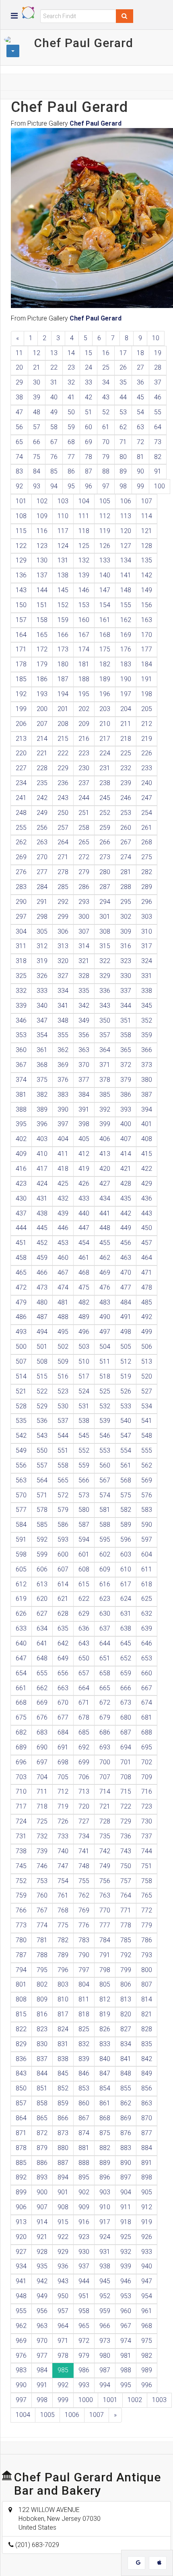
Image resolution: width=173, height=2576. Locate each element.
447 (84, 1228)
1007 (97, 2415)
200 (42, 709)
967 (126, 2326)
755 (84, 1881)
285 (63, 887)
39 (37, 397)
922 (63, 2237)
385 (105, 1095)
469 (105, 1272)
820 (126, 2014)
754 (63, 1881)
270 (42, 857)
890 (126, 2163)
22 (54, 367)
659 (126, 1673)
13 (54, 353)
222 (63, 753)
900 (42, 2192)
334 (63, 991)
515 (42, 1376)
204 (126, 709)
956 (42, 2311)
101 (21, 501)
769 (84, 1910)
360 (21, 1050)
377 (84, 1080)
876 (126, 2133)
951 (84, 2296)
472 (21, 1287)
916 (84, 2222)
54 (140, 412)
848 (126, 2073)
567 (105, 1480)
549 (21, 1450)
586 (63, 1525)
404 (63, 1139)
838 (63, 2059)
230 (84, 768)
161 (105, 620)
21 (37, 367)
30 (37, 382)
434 (105, 1198)
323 (126, 961)
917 (105, 2222)
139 (84, 575)
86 (71, 471)
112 (105, 516)
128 (147, 546)
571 (42, 1495)
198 (147, 694)
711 (42, 1791)
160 (84, 620)
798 (105, 1970)
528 (21, 1406)
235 (42, 783)
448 (105, 1228)
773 (21, 1925)
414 (126, 1154)
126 (105, 546)
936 (63, 2266)
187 (63, 679)
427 (105, 1184)
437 (21, 1213)
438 (42, 1213)
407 (126, 1139)
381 (21, 1095)
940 (147, 2266)
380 (147, 1080)
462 (105, 1258)
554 (126, 1450)
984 (42, 2370)
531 (84, 1406)
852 (63, 2088)
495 (63, 1332)
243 (63, 798)
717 (21, 1806)
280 (105, 872)
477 (126, 1287)
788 (42, 1955)
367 (21, 1065)
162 (126, 620)
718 (42, 1806)
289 (147, 887)
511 (105, 1361)
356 (84, 1035)
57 (37, 427)
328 (84, 976)
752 (21, 1881)
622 (84, 1599)
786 (147, 1940)
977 (42, 2356)
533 (126, 1406)
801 (21, 1984)
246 (126, 798)
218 (126, 739)
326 (42, 976)
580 (84, 1510)
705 (63, 1777)
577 (21, 1510)
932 (126, 2252)
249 (42, 813)
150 (21, 605)
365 (126, 1050)
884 (147, 2148)
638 (126, 1628)
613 (42, 1584)
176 (126, 649)
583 (147, 1510)
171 (21, 649)
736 (126, 1836)
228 (42, 768)
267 (126, 842)
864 (21, 2118)
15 (89, 353)
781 (42, 1940)
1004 (23, 2415)
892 (21, 2177)
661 (21, 1688)
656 (63, 1673)
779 (147, 1925)
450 (147, 1228)
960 (126, 2311)
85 (54, 471)
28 (158, 367)
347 (42, 1020)
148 (126, 590)
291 (42, 902)
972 (84, 2341)
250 (63, 813)
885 (21, 2163)
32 (71, 382)
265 (84, 842)
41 (71, 397)
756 (105, 1881)
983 (21, 2370)
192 (21, 694)
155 (126, 605)
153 (84, 605)
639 (147, 1628)
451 (21, 1243)
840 (105, 2059)
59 (71, 427)
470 (126, 1272)
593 (63, 1539)
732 (42, 1836)
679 (105, 1717)
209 (84, 724)
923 (84, 2237)
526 (126, 1391)
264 (63, 842)
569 (147, 1480)
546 (105, 1436)
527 (147, 1391)
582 (126, 1510)
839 (84, 2059)
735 (105, 1836)
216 (84, 739)
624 (126, 1599)
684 (63, 1732)
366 (147, 1050)
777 (105, 1925)
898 (147, 2177)
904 (126, 2192)
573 (84, 1495)
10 (156, 338)
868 (105, 2118)
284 (42, 887)
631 (126, 1614)
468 (84, 1272)
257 (63, 828)
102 (42, 501)
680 (126, 1717)
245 (105, 798)
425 (63, 1184)
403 (42, 1139)
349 (84, 1020)
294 (105, 902)
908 (63, 2207)
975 (147, 2341)
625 (147, 1599)
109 (42, 516)
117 (63, 531)
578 (42, 1510)
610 (126, 1569)
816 (42, 2014)
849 (147, 2073)
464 (147, 1258)
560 (105, 1465)
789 (63, 1955)
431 (42, 1198)
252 (105, 813)
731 (21, 1836)
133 (105, 560)
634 (42, 1628)
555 (147, 1450)
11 (19, 353)
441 (105, 1213)
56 (19, 427)
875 (105, 2133)
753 (42, 1881)
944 (84, 2281)
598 (21, 1554)
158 (42, 620)
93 (37, 486)
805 (105, 1984)
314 (84, 946)
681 (147, 1717)
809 (42, 1999)
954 (147, 2296)
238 (105, 783)
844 (42, 2073)
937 (84, 2266)
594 (84, 1539)
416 (21, 1169)
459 (42, 1258)
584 (21, 1525)
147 (105, 590)
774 (42, 1925)
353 (21, 1035)
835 (147, 2044)
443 (147, 1213)
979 (84, 2356)
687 (126, 1732)
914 (42, 2222)
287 (105, 887)
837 (42, 2059)
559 (84, 1465)
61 (106, 427)
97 (106, 486)
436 (147, 1198)
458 (21, 1258)
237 (84, 783)
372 (126, 1065)
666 (126, 1688)
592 (42, 1539)
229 (63, 768)
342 (84, 1006)
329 (105, 976)
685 (84, 1732)
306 (63, 931)
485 (147, 1302)
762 (84, 1895)
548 (147, 1436)
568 (126, 1480)
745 (21, 1866)
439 (63, 1213)
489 (84, 1317)
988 (126, 2370)
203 (105, 709)
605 (21, 1569)
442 (126, 1213)
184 (147, 664)
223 (84, 753)
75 (37, 457)
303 (147, 917)
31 (54, 382)
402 (21, 1139)
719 (63, 1806)
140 (105, 575)
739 (42, 1851)
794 (21, 1970)
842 (147, 2059)
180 (63, 664)
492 (147, 1317)
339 (21, 1006)
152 (63, 605)
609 (105, 1569)
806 (126, 1984)
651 (105, 1658)
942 (42, 2281)
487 (42, 1317)
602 (105, 1554)
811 (84, 1999)
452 (42, 1243)
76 (54, 457)
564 (42, 1480)
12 (37, 353)
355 (63, 1035)
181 (84, 664)
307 (84, 931)
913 (21, 2222)
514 (21, 1376)
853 (84, 2088)
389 (42, 1109)
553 (105, 1450)
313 (63, 946)
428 (126, 1184)
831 (63, 2044)
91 (158, 471)
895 (84, 2177)
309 (126, 931)
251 (84, 813)
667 (147, 1688)
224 (105, 753)
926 (147, 2237)
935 (42, 2266)
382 (42, 1095)
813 (126, 1999)
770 (105, 1910)
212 (147, 724)
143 (21, 590)
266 (105, 842)
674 (147, 1703)
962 (21, 2326)
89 (123, 471)
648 (42, 1658)
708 (126, 1777)
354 (42, 1035)
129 (21, 560)
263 (42, 842)
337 (126, 991)
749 (105, 1866)
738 (21, 1851)
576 (147, 1495)
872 (42, 2133)
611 (147, 1569)
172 (42, 649)
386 (126, 1095)
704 (42, 1777)
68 (71, 442)
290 (21, 902)
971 (63, 2341)
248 (21, 813)
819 (105, 2014)
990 (21, 2385)
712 (63, 1791)
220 (21, 753)
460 (63, 1258)
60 (89, 427)
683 (42, 1732)
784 (105, 1940)
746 (42, 1866)
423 (21, 1184)
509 (63, 1361)
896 (105, 2177)
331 (147, 976)
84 (37, 471)
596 (126, 1539)
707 (105, 1777)
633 (21, 1628)
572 (63, 1495)
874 (84, 2133)
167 (84, 635)
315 (105, 946)
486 (21, 1317)
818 (84, 2014)
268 (147, 842)
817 (63, 2014)
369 (63, 1065)
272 (84, 857)
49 (54, 412)
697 (42, 1762)
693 (105, 1747)
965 (84, 2326)
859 (63, 2103)
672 (105, 1703)
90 (140, 471)
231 (105, 768)
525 (105, 1391)
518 (105, 1376)
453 (63, 1243)
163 (147, 620)
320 (63, 961)
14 (71, 353)
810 (63, 1999)
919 (147, 2222)
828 (147, 2029)
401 (147, 1124)
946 (126, 2281)
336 (105, 991)
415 (147, 1154)
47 (19, 412)
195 (84, 694)
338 (147, 991)
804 (84, 1984)
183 (126, 664)
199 (21, 709)
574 (105, 1495)
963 (42, 2326)
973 (105, 2341)
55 (158, 412)
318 (21, 961)
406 (105, 1139)
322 (105, 961)
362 (63, 1050)
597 (147, 1539)
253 (126, 813)
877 (147, 2133)
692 (84, 1747)
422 (147, 1169)
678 (84, 1717)
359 (147, 1035)
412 (84, 1154)
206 (21, 724)
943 (63, 2281)
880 (63, 2148)
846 (84, 2073)
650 (84, 1658)
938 (105, 2266)
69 (89, 442)
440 (84, 1213)
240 (147, 783)
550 (42, 1450)
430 (21, 1198)
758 (147, 1881)
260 (126, 828)
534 (147, 1406)
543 (42, 1436)
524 (84, 1391)
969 (21, 2341)
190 (126, 679)
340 (42, 1006)
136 (21, 575)
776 (84, 1925)
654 (21, 1673)
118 (84, 531)
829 (21, 2044)
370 (84, 1065)
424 (42, 1184)
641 (42, 1643)
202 (84, 709)
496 (84, 1332)
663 (63, 1688)
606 (42, 1569)
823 (42, 2029)
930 (84, 2252)
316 (126, 946)
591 (21, 1539)
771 (126, 1910)
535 (21, 1421)
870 (147, 2118)
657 (84, 1673)
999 (63, 2400)
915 (63, 2222)
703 (21, 1777)
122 (21, 546)
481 (63, 1302)
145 (63, 590)
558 (63, 1465)
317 (147, 946)
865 (42, 2118)
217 (105, 739)
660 (147, 1673)
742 (105, 1851)
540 (126, 1421)
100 (160, 486)
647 (21, 1658)
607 (63, 1569)
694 (126, 1747)
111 (84, 516)
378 (105, 1080)
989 (147, 2370)
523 (63, 1391)
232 (126, 768)
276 (21, 872)
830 (42, 2044)
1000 (86, 2400)
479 (21, 1302)
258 (84, 828)
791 (105, 1955)
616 (105, 1584)
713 (84, 1791)
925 (126, 2237)
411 (63, 1154)
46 (158, 397)
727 (84, 1821)
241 (21, 798)
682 (21, 1732)
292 (63, 902)
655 (42, 1673)
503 (84, 1347)
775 (63, 1925)
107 (147, 501)
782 (63, 1940)
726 (63, 1821)
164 (21, 635)
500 (21, 1347)
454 (84, 1243)
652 (126, 1658)
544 (63, 1436)
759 (21, 1895)
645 (126, 1643)
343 (105, 1006)
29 (19, 382)
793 (147, 1955)
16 (106, 353)
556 (21, 1465)
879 (42, 2148)
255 (21, 828)
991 (42, 2385)
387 (147, 1095)
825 (84, 2029)
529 (42, 1406)
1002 (135, 2400)
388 (21, 1109)
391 (84, 1109)
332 (21, 991)
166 (63, 635)
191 (147, 679)
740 (63, 1851)
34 (106, 382)
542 (21, 1436)
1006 (72, 2415)
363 (84, 1050)
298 (42, 917)
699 (84, 1762)
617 (126, 1584)
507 (21, 1361)
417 (42, 1169)
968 (147, 2326)
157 (21, 620)
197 (126, 694)
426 (84, 1184)
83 (19, 471)
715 (126, 1791)
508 (42, 1361)
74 (19, 457)
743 (126, 1851)
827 (126, 2029)
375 (42, 1080)
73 (158, 442)
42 (89, 397)
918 (126, 2222)
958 (84, 2311)
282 (147, 872)
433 (84, 1198)
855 (126, 2088)
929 (63, 2252)
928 (42, 2252)
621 (63, 1599)
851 (42, 2088)
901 (63, 2192)
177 (147, 649)
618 (147, 1584)
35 (123, 382)
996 (147, 2385)
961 (147, 2311)
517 (84, 1376)
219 (147, 739)
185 (21, 679)
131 (63, 560)
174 (84, 649)
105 (105, 501)
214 (42, 739)
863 (147, 2103)
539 (105, 1421)
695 (147, 1747)
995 (126, 2385)
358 (126, 1035)
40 (54, 397)
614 (63, 1584)
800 (147, 1970)
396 (42, 1124)
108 (21, 516)
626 (21, 1614)
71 (123, 442)
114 (147, 516)
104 (84, 501)
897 (126, 2177)
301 (105, 917)
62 (123, 427)
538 (84, 1421)
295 (126, 902)
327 (63, 976)
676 (42, 1717)
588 (105, 1525)
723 (147, 1806)
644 (105, 1643)
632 (147, 1614)
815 (21, 2014)
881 (84, 2148)
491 (126, 1317)
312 (42, 946)
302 (126, 917)
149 (147, 590)
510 (84, 1361)
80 (123, 457)
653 (147, 1658)
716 (147, 1791)
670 (63, 1703)
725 (42, 1821)
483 (105, 1302)
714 (105, 1791)
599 (42, 1554)
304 (21, 931)
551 (63, 1450)
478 (147, 1287)
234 (21, 783)
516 (63, 1376)
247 (147, 798)
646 (147, 1643)
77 (71, 457)
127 (126, 546)
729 (126, 1821)
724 (21, 1821)
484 (126, 1302)
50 (71, 412)
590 (147, 1525)
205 (147, 709)
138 (63, 575)
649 (63, 1658)
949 (42, 2296)
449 (126, 1228)
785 (126, 1940)
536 (42, 1421)
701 (126, 1762)
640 (21, 1643)
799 (126, 1970)
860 (84, 2103)
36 (140, 382)
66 (37, 442)
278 (63, 872)
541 (147, 1421)
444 (21, 1228)
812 (105, 1999)
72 (140, 442)
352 (147, 1020)
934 (21, 2266)
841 (126, 2059)
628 (63, 1614)
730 (147, 1821)
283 (21, 887)
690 (42, 1747)
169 (126, 635)
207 (42, 724)
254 (147, 813)
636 (84, 1628)
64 (158, 427)
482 (84, 1302)
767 (42, 1910)
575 (126, 1495)
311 (21, 946)
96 (89, 486)
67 (54, 442)
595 (105, 1539)
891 (147, 2163)
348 (63, 1020)
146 (84, 590)
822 (21, 2029)
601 (84, 1554)
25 (106, 367)
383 (63, 1095)
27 (140, 367)
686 (105, 1732)
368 (42, 1065)
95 (71, 486)
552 (84, 1450)
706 (84, 1777)
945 (105, 2281)
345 (147, 1006)
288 (126, 887)
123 (42, 546)
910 (105, 2207)
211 (126, 724)
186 (42, 679)
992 (63, 2385)
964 (63, 2326)
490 (105, 1317)
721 (105, 1806)
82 (158, 457)
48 (37, 412)
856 (147, 2088)
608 (84, 1569)
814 (147, 1999)
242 (42, 798)
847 (105, 2073)
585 (42, 1525)
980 (105, 2356)
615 (84, 1584)
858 (42, 2103)
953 (126, 2296)
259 (105, 828)
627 (42, 1614)
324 (147, 961)
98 (123, 486)
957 (63, 2311)
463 (126, 1258)
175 (105, 649)
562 (147, 1465)
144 (42, 590)
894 (63, 2177)
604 (147, 1554)
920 (21, 2237)
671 (84, 1703)
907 (42, 2207)
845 (63, 2073)
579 (63, 1510)
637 (105, 1628)
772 (147, 1910)
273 (105, 857)
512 (126, 1361)
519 (126, 1376)
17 (123, 353)
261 (147, 828)
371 (105, 1065)
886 (42, 2163)
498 (126, 1332)
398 (84, 1124)
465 (21, 1272)
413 (105, 1154)
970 (42, 2341)
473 (42, 1287)
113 (126, 516)
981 (126, 2356)
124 (63, 546)
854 (105, 2088)
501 (42, 1347)
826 (105, 2029)
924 (105, 2237)
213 (21, 739)
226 (147, 753)
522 (42, 1391)
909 (84, 2207)
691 (63, 1747)
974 (126, 2341)
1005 (47, 2415)
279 (84, 872)
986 (84, 2370)
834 (126, 2044)
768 (63, 1910)
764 (126, 1895)
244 (84, 798)
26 (123, 367)
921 (42, 2237)
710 (21, 1791)
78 (89, 457)
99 (140, 486)
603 (126, 1554)
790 (84, 1955)
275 (147, 857)
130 (42, 560)
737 (147, 1836)
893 (42, 2177)
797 (84, 1970)
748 (84, 1866)
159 (63, 620)
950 (63, 2296)
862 (126, 2103)
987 (105, 2370)
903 (105, 2192)
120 (126, 531)
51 (89, 412)
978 (63, 2356)
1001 (110, 2400)
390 (63, 1109)
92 (19, 486)
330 (126, 976)
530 (63, 1406)
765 (147, 1895)
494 (42, 1332)
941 (21, 2281)
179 (42, 664)
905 (147, 2192)
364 (105, 1050)
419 (84, 1169)
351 (126, 1020)
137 (42, 575)
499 (147, 1332)
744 (147, 1851)
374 (21, 1080)
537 (63, 1421)
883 (126, 2148)
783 (84, 1940)
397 (63, 1124)
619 (21, 1599)
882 (105, 2148)
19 (158, 353)
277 (42, 872)
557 (42, 1465)
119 (105, 531)
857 (21, 2103)
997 (21, 2400)
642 (63, 1643)
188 (84, 679)
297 (21, 917)
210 (105, 724)
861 (105, 2103)
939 (126, 2266)
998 (42, 2400)
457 (147, 1243)
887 (63, 2163)
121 (147, 531)
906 (21, 2207)
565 (63, 1480)
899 (21, 2192)
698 (63, 1762)
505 (126, 1347)
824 (63, 2029)
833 (105, 2044)
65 (19, 442)
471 (147, 1272)
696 (21, 1762)
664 (84, 1688)
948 (21, 2296)
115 (21, 531)
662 (42, 1688)
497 (105, 1332)
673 (126, 1703)
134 (126, 560)
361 (42, 1050)
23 (71, 367)
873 (63, 2133)
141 (126, 575)
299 (63, 917)
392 (105, 1109)
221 (42, 753)
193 (42, 694)
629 (84, 1614)
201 (63, 709)
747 (63, 1866)
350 (105, 1020)
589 (126, 1525)
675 (21, 1717)
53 (123, 412)
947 (147, 2281)
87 (89, 471)
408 (147, 1139)
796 (63, 1970)
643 (84, 1643)
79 (106, 457)
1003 (159, 2400)
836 (21, 2059)
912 (147, 2207)
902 (84, 2192)
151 (42, 605)
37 (158, 382)
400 (126, 1124)
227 (21, 768)
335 (84, 991)
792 (126, 1955)
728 (105, 1821)
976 (21, 2356)
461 (84, 1258)
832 (84, 2044)
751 (147, 1866)
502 (63, 1347)
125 (84, 546)
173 (63, 649)
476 (105, 1287)
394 (147, 1109)
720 (84, 1806)
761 (63, 1895)
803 (63, 1984)
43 (106, 397)
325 (21, 976)
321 (84, 961)
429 (147, 1184)
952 (105, 2296)
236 (63, 783)
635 (63, 1628)
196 (105, 694)
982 (147, 2356)
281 (126, 872)
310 (147, 931)
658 (105, 1673)
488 (63, 1317)
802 (42, 1984)
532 (105, 1406)
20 (19, 367)
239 (126, 783)
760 (42, 1895)
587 (84, 1525)
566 (84, 1480)
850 (21, 2088)
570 (21, 1495)
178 (21, 664)
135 (147, 560)
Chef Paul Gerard (96, 123)
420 (105, 1169)
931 (105, 2252)
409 (21, 1154)
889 (105, 2163)
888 (84, 2163)
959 (105, 2311)
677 (63, 1717)
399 (105, 1124)
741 (84, 1851)
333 (42, 991)
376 (63, 1080)
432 (63, 1198)
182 (105, 664)
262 (21, 842)
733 (63, 1836)
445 (42, 1228)
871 (21, 2133)
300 (84, 917)
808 (21, 1999)
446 (63, 1228)
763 (105, 1895)
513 (147, 1361)
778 (126, 1925)
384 (84, 1095)
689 (21, 1747)
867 (84, 2118)
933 (147, 2252)
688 (147, 1732)
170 (147, 635)
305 (42, 931)
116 (42, 531)
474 (63, 1287)
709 (147, 1777)
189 (105, 679)
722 (126, 1806)
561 (126, 1465)
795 (42, 1970)
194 (63, 694)
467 (63, 1272)
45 (140, 397)
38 (19, 397)
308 (105, 931)
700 (105, 1762)
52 (106, 412)
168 (105, 635)
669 (42, 1703)
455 (105, 1243)
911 (126, 2207)
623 (105, 1599)
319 (42, 961)
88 (106, 471)
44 (123, 397)
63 (140, 427)
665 (105, 1688)
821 (147, 2014)
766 (21, 1910)
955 (21, 2311)
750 (126, 1866)
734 (84, 1836)
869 (126, 2118)
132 (84, 560)
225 (126, 753)
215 (63, 739)
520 (147, 1376)
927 (21, 2252)
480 (42, 1302)
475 (84, 1287)
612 (21, 1584)
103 (63, 501)
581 (105, 1510)
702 (147, 1762)
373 (147, 1065)
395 (21, 1124)
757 (126, 1881)
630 (105, 1614)
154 (105, 605)
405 (84, 1139)
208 (63, 724)
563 (21, 1480)
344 (126, 1006)
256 (42, 828)
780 (21, 1940)
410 (42, 1154)
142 (147, 575)
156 (147, 605)
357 (105, 1035)
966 (105, 2326)
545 (84, 1436)
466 (42, 1272)
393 (126, 1109)
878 (21, 2148)
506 (147, 1347)
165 (42, 635)
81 (140, 457)
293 (84, 902)
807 (147, 1984)
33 (89, 382)
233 (147, 768)
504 (105, 1347)
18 (140, 353)
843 (21, 2073)
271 (63, 857)
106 (126, 501)
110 (63, 516)
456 (126, 1243)
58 (54, 427)
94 (54, 486)
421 (126, 1169)
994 (105, 2385)
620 (42, 1599)
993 (84, 2385)
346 (21, 1020)
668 (21, 1703)
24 (89, 367)
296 (147, 902)
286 (84, 887)
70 (106, 442)
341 (63, 1006)
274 (126, 857)
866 (63, 2118)
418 (63, 1169)
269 (21, 857)
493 (21, 1332)
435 (126, 1198)
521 (21, 1391)
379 (126, 1080)
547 (126, 1436)
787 (21, 1955)
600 (63, 1554)
